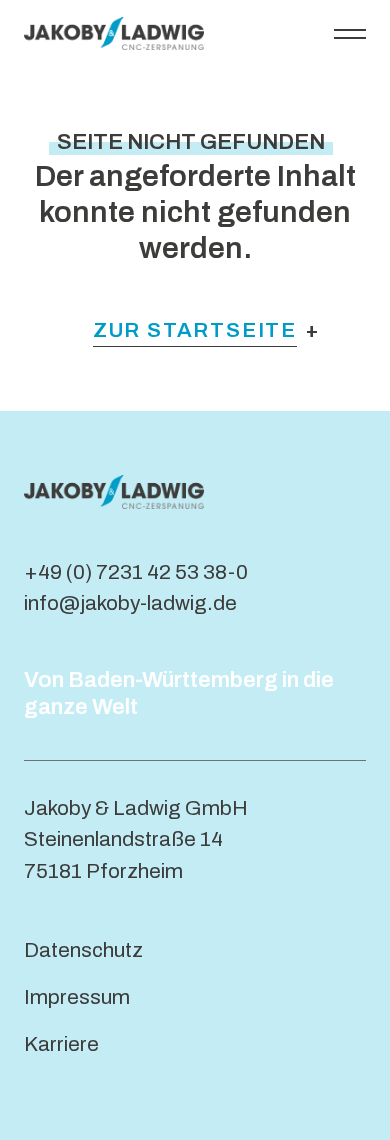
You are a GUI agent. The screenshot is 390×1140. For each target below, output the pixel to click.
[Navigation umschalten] (350, 33)
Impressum (77, 997)
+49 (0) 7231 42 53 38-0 (136, 572)
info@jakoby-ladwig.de (130, 603)
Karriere (61, 1044)
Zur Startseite (195, 330)
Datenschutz (83, 950)
